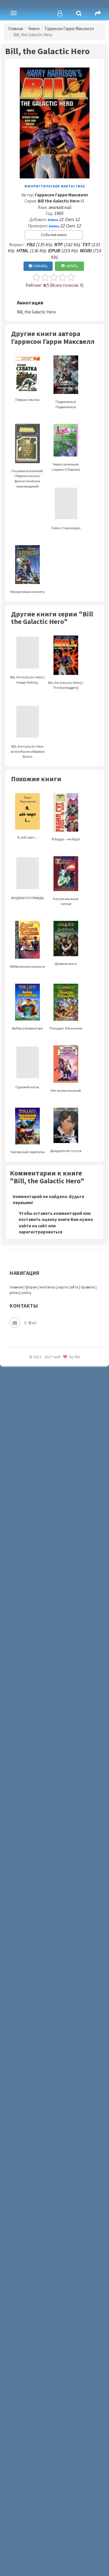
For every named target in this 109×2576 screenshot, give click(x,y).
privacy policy (20, 1293)
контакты (48, 1287)
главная (16, 1287)
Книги (34, 29)
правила (88, 1287)
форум (31, 1287)
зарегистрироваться (40, 1232)
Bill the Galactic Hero (59, 201)
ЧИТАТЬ (72, 266)
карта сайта (68, 1287)
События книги (54, 235)
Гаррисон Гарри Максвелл (69, 29)
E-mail (30, 1322)
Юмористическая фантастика (55, 186)
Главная (16, 29)
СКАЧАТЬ (40, 266)
